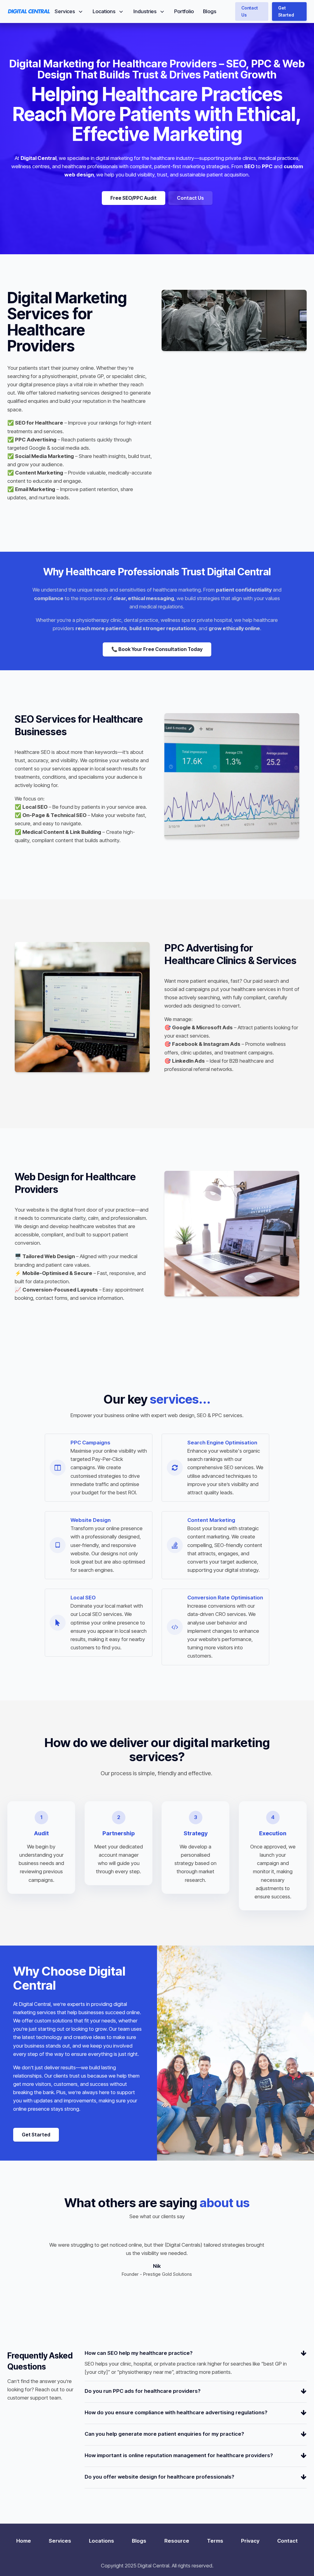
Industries (145, 11)
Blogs (210, 11)
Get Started (286, 11)
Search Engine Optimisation (222, 1443)
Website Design (91, 1520)
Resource (177, 2541)
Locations (104, 11)
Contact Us (250, 11)
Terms (215, 2541)
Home (24, 2541)
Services (65, 11)
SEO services (239, 1467)
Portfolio (184, 11)
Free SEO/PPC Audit (134, 198)
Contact (287, 2541)
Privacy (250, 2541)
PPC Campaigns (90, 1443)
